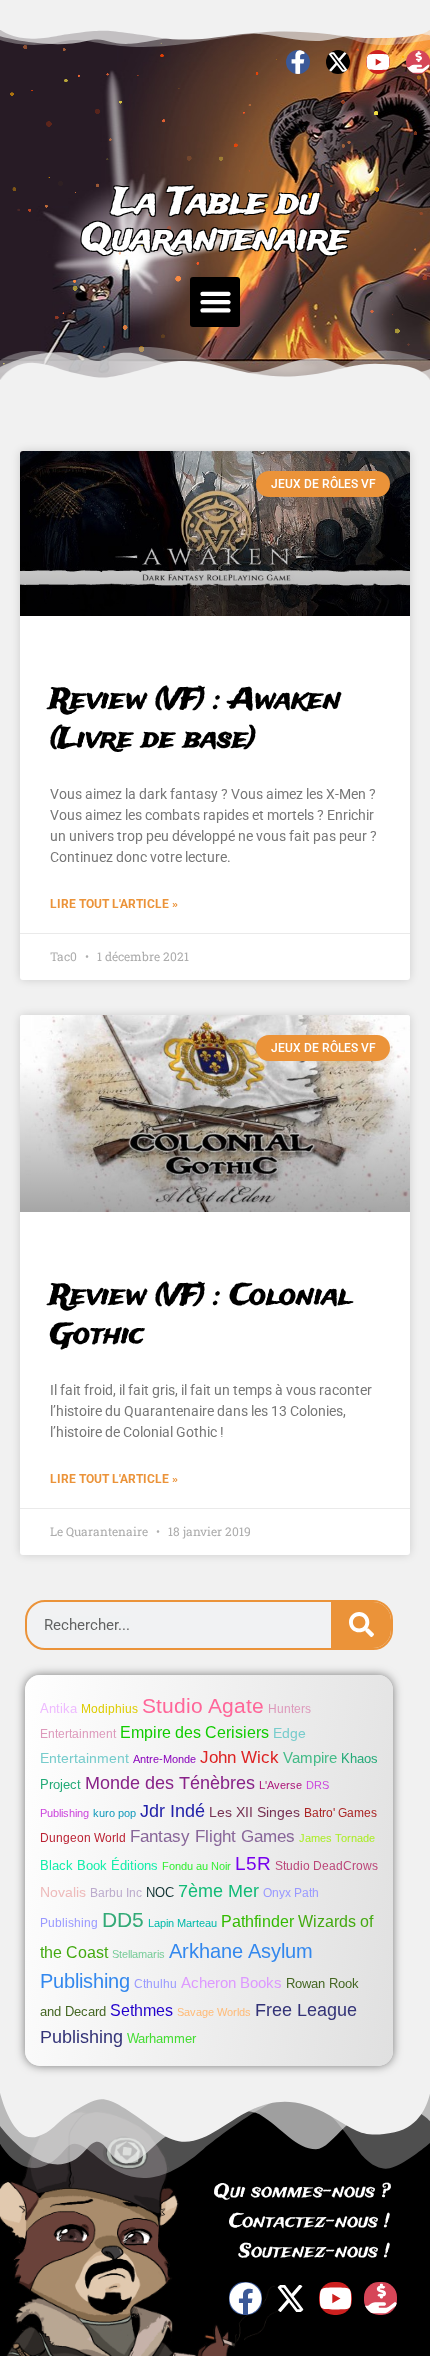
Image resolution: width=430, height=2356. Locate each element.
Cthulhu (155, 1984)
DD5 (123, 1920)
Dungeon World (83, 1838)
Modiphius (109, 1709)
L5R (253, 1863)
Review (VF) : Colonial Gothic (200, 1316)
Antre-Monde (164, 1759)
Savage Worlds (214, 2012)
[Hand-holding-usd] (418, 62)
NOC (160, 1892)
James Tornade (337, 1838)
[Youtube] (378, 62)
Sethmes (141, 2010)
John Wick (239, 1757)
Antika (58, 1708)
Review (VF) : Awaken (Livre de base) (195, 720)
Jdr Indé (172, 1810)
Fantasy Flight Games (212, 1836)
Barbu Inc (116, 1893)
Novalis (63, 1892)
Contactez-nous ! (309, 2222)
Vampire (310, 1757)
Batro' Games (340, 1813)
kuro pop (114, 1813)
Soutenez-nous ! (314, 2252)
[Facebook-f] (298, 62)
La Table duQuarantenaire (215, 221)
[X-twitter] (338, 62)
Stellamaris (138, 1954)
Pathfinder (257, 1921)
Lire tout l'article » (114, 904)
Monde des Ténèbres (170, 1783)
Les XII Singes (254, 1812)
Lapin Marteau (182, 1923)
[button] (215, 302)
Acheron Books (231, 1982)
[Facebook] (245, 2298)
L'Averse (280, 1785)
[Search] (361, 1625)
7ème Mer (218, 1891)
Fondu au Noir (196, 1866)
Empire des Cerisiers (194, 1732)
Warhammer (161, 2038)
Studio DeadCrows (326, 1866)
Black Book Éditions (99, 1865)
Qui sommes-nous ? (302, 2192)
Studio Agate (203, 1705)
